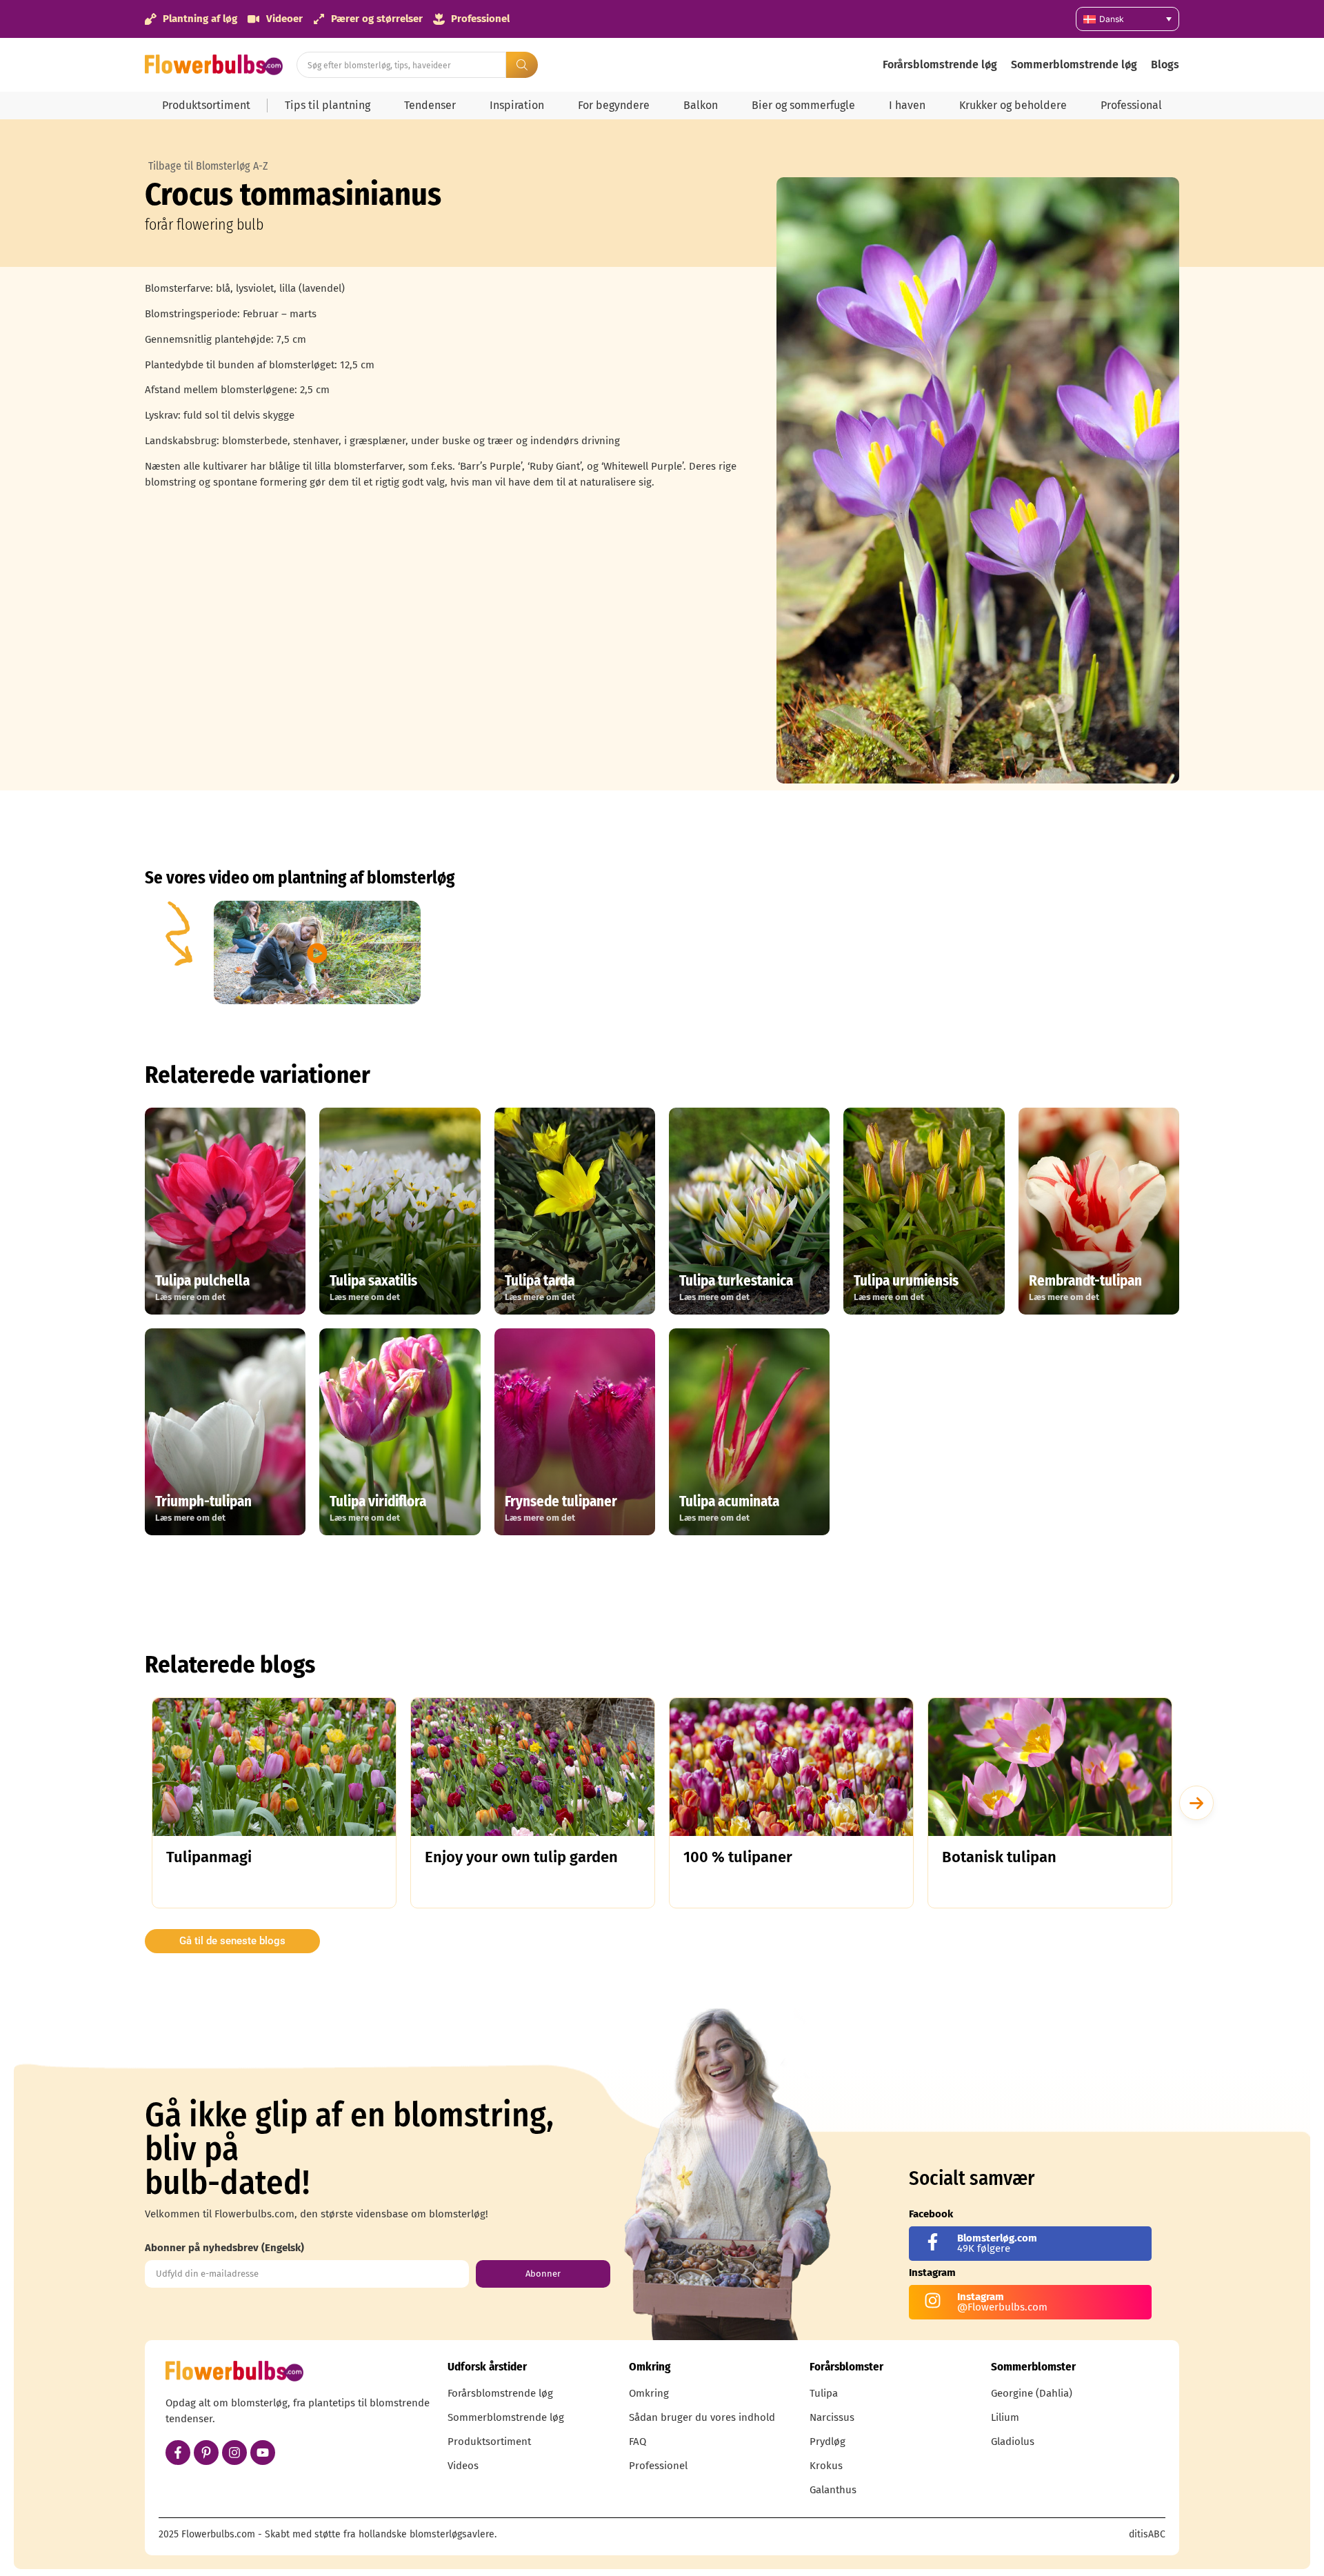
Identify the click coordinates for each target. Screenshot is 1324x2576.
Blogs (1165, 64)
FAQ (638, 2442)
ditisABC (1147, 2534)
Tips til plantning (328, 105)
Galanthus (833, 2490)
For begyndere (614, 105)
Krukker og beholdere (1013, 105)
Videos (463, 2466)
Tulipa (824, 2393)
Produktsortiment (206, 105)
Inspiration (517, 105)
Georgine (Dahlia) (1032, 2393)
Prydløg (827, 2442)
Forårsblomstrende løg (940, 64)
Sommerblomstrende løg (1074, 64)
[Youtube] (263, 2453)
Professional (1131, 105)
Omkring (649, 2393)
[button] (1196, 1803)
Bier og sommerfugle (803, 105)
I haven (907, 105)
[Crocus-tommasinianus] (978, 480)
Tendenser (430, 105)
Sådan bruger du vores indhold (702, 2417)
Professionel (658, 2466)
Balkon (701, 105)
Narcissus (832, 2417)
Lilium (1005, 2417)
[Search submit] (522, 65)
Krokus (826, 2466)
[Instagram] (234, 2453)
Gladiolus (1013, 2442)
